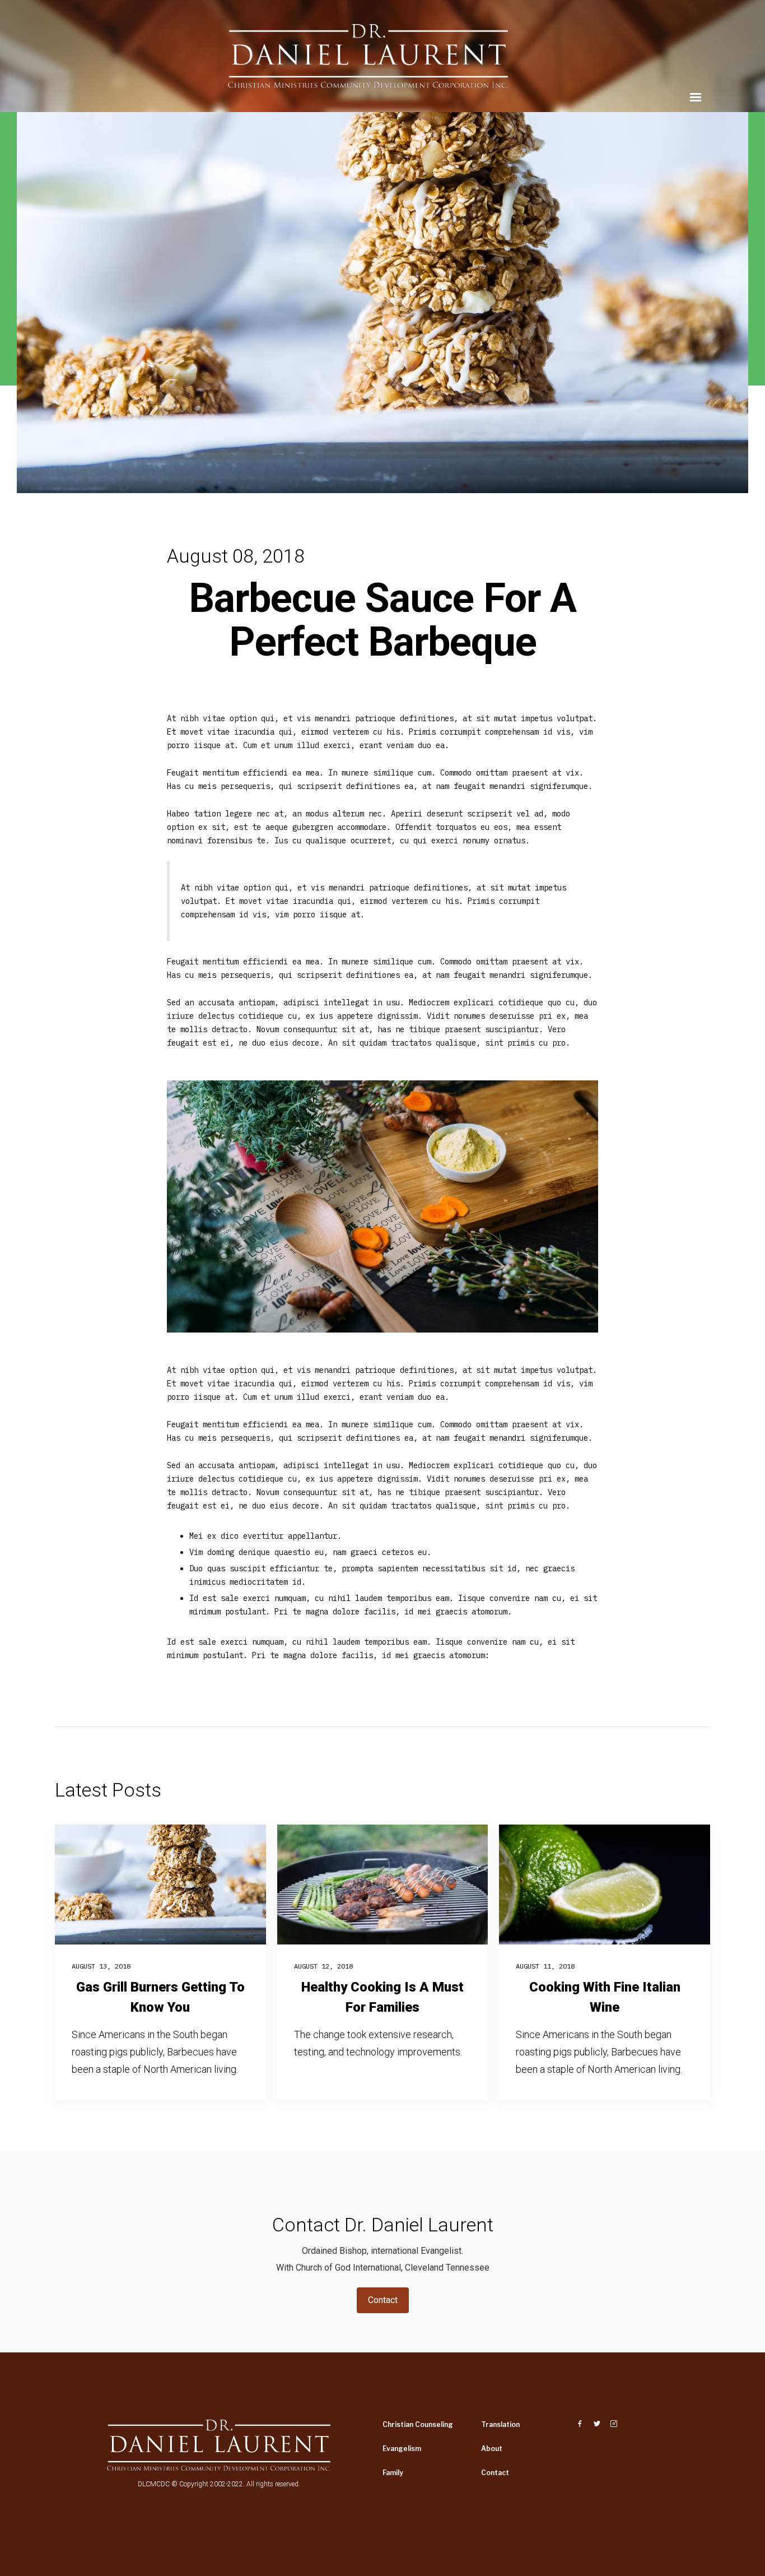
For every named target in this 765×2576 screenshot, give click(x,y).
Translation (500, 2424)
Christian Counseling (418, 2424)
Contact (383, 2300)
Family (393, 2473)
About (492, 2449)
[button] (696, 98)
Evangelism (402, 2449)
